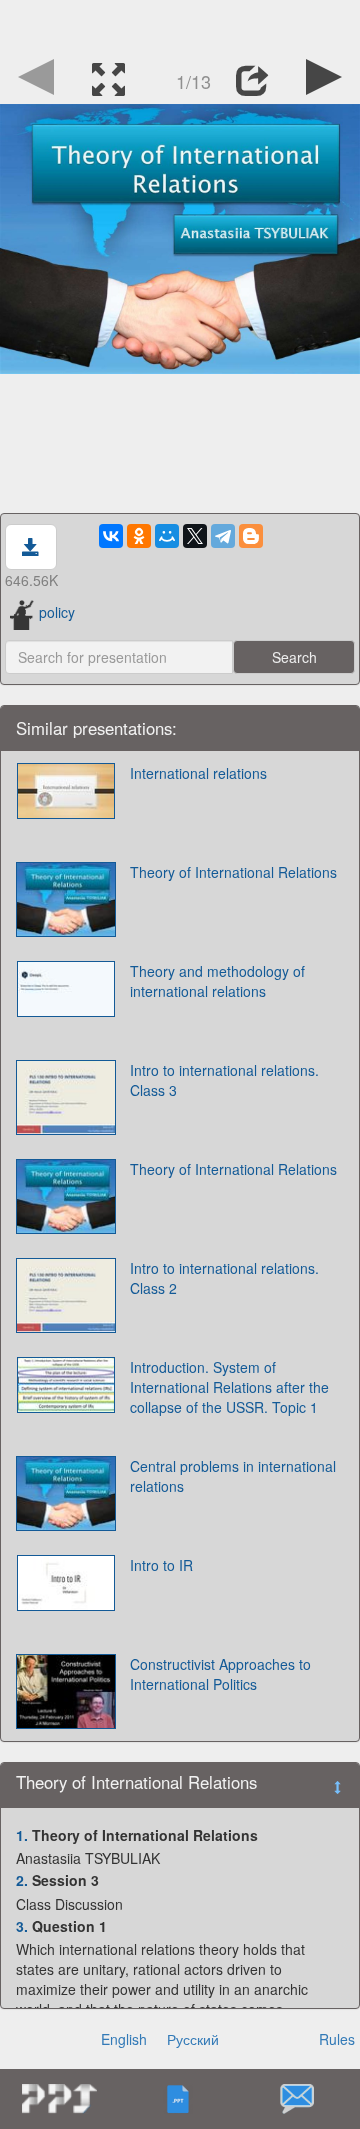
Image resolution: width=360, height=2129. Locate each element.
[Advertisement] (180, 25)
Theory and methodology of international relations (217, 981)
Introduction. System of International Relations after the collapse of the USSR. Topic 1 (229, 1387)
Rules (337, 2039)
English (124, 2039)
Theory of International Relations (233, 872)
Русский (193, 2039)
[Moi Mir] (167, 536)
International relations (198, 773)
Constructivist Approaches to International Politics (220, 1674)
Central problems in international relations (233, 1476)
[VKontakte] (111, 536)
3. (22, 1926)
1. (22, 1835)
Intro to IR (161, 1565)
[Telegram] (223, 536)
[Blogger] (251, 536)
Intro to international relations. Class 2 (224, 1278)
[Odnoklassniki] (139, 536)
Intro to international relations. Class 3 (224, 1080)
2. (22, 1880)
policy (57, 612)
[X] (195, 536)
